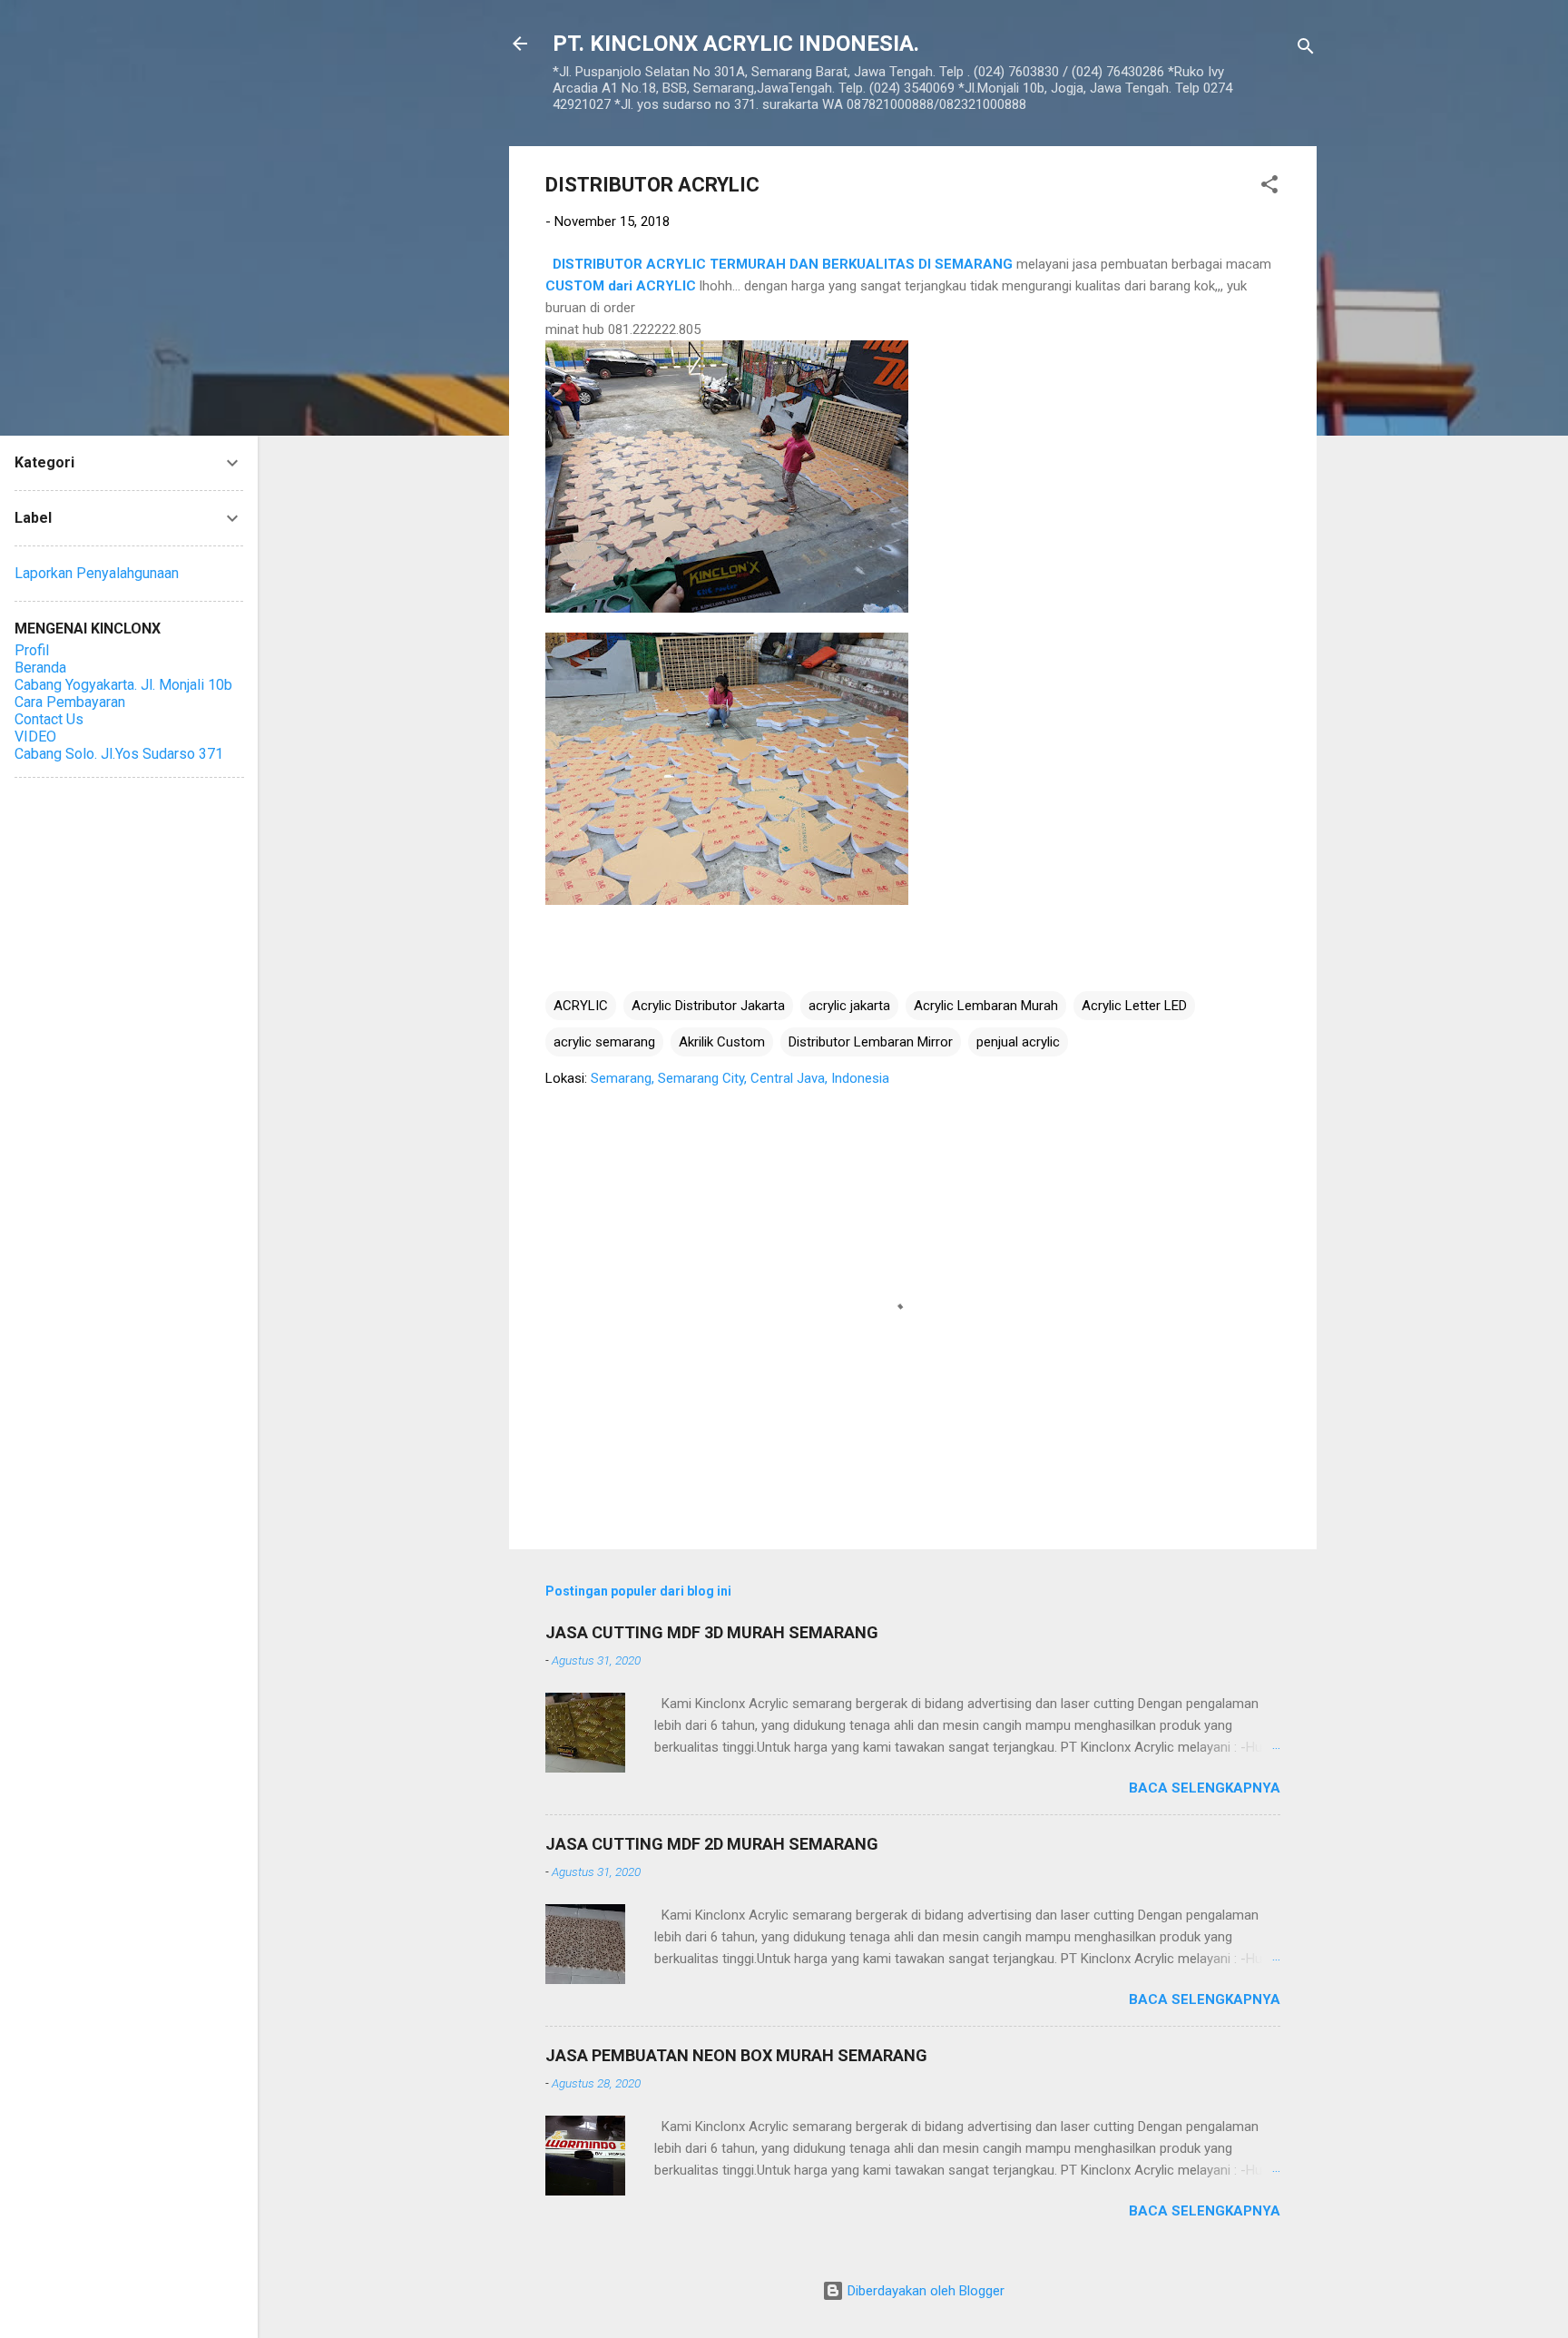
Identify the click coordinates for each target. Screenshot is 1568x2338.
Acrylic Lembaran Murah (986, 1006)
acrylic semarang (604, 1042)
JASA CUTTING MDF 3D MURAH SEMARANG (712, 1632)
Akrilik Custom (722, 1042)
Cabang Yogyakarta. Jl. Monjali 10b (123, 685)
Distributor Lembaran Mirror (871, 1042)
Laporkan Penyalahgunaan (97, 573)
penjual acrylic (1018, 1042)
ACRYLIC (581, 1006)
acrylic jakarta (849, 1006)
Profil (32, 650)
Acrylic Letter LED (1134, 1006)
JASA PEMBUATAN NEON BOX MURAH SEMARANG (736, 2055)
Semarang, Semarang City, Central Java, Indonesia (740, 1078)
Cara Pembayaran (70, 702)
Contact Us (49, 719)
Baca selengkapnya (1205, 1788)
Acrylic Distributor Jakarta (708, 1006)
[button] (1269, 187)
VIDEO (35, 737)
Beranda (40, 668)
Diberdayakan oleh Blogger (924, 2291)
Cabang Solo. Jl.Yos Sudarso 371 (119, 754)
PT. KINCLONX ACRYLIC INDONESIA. (736, 44)
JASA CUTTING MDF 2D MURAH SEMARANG (712, 1844)
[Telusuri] (1306, 49)
